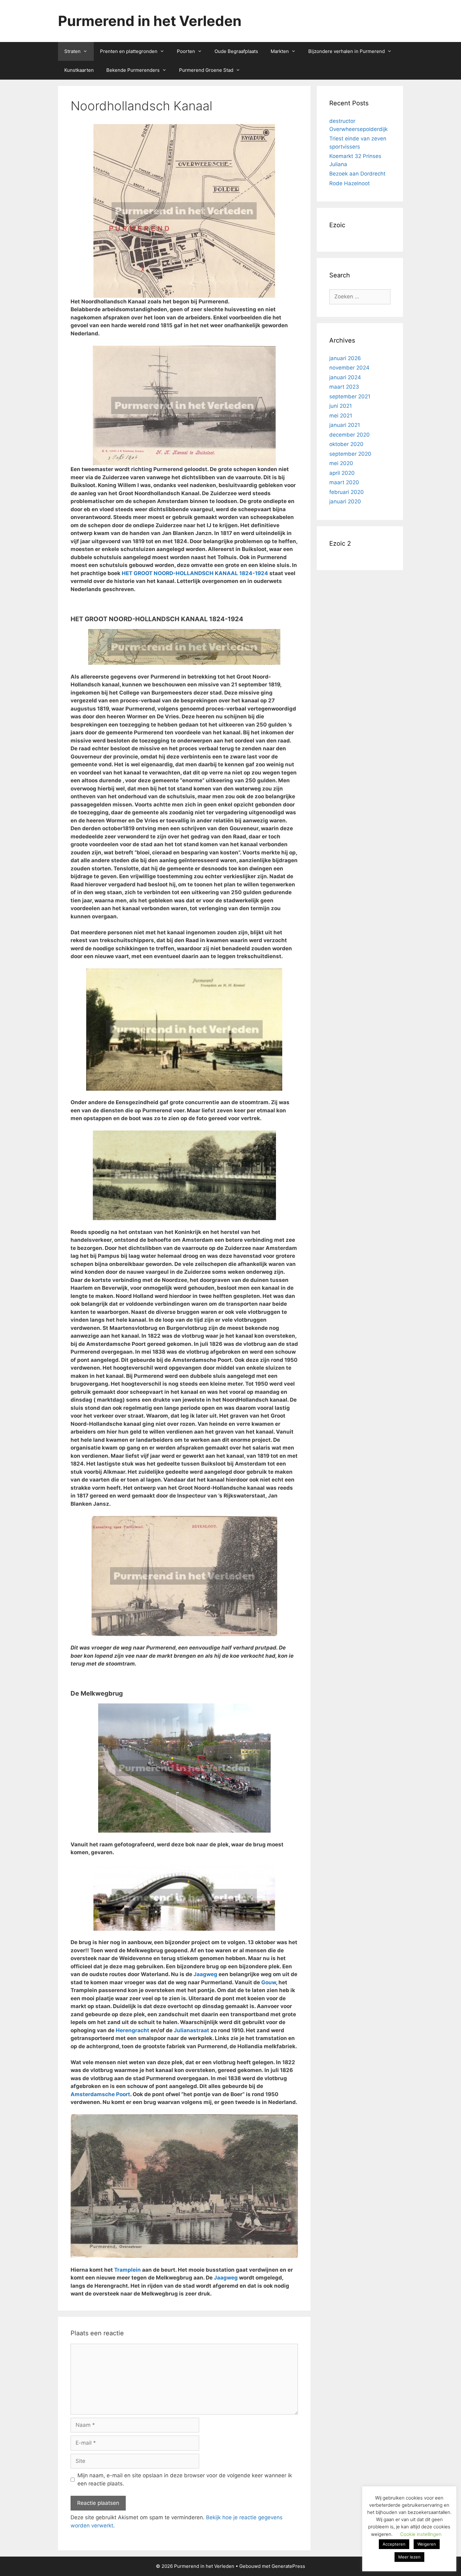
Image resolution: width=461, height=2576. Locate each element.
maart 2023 (344, 387)
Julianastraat (191, 2030)
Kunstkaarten (79, 70)
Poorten (186, 51)
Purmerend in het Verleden (150, 21)
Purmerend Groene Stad (206, 70)
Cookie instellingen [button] (421, 2534)
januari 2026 (345, 358)
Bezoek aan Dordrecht (357, 174)
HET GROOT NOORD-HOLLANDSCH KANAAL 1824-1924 (195, 573)
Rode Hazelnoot (350, 183)
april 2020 (342, 473)
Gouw (269, 1982)
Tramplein (127, 2270)
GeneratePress (288, 2566)
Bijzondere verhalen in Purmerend (347, 51)
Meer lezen (409, 2557)
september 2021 (350, 396)
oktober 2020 (346, 444)
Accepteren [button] (394, 2544)
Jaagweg (205, 1974)
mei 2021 (341, 416)
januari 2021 (345, 425)
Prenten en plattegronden (129, 51)
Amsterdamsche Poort (100, 2094)
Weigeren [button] (427, 2544)
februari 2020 (347, 492)
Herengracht (132, 2030)
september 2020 (350, 454)
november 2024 (349, 368)
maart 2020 (344, 482)
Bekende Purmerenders (133, 70)
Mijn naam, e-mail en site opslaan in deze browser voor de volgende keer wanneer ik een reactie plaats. (185, 2479)
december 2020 (350, 435)
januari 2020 (345, 501)
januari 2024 (345, 377)
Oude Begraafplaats (236, 51)
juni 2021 (341, 406)
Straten (72, 51)
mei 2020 (341, 463)
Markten (280, 51)
